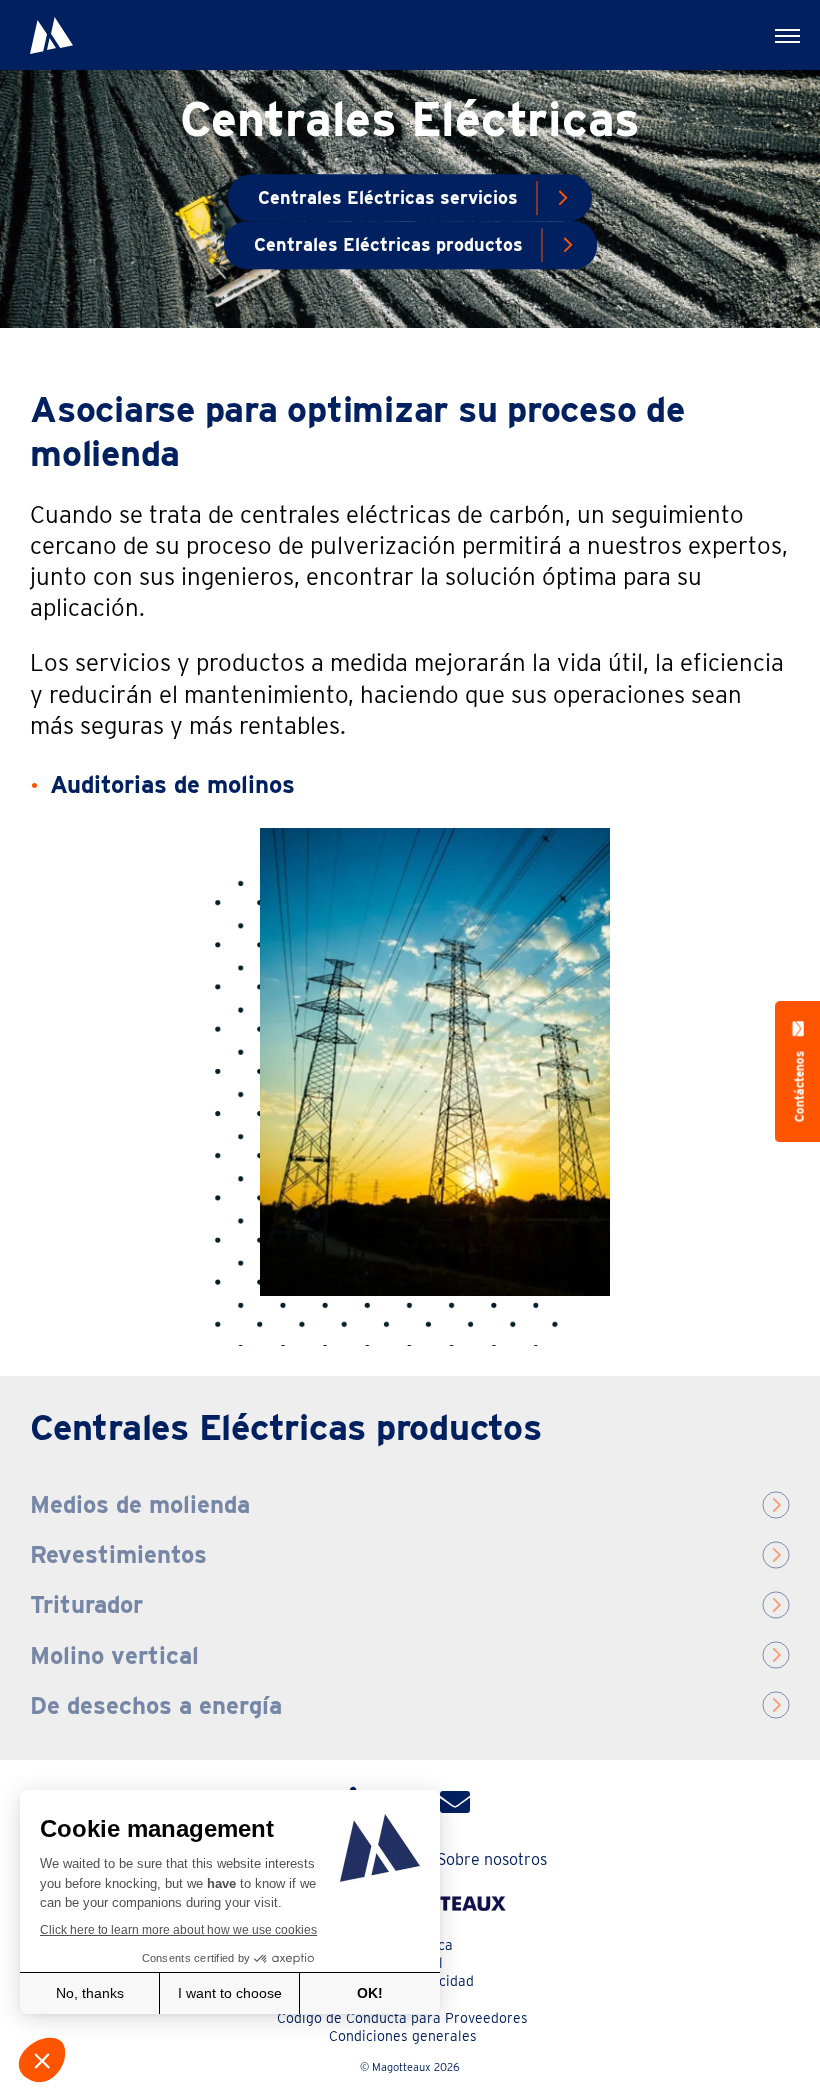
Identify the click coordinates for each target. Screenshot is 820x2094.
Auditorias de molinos (172, 784)
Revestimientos (118, 1554)
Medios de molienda (140, 1504)
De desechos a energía (156, 1705)
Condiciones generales (403, 2036)
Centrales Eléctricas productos (388, 245)
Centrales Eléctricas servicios (388, 197)
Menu (785, 35)
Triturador (86, 1604)
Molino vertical (114, 1655)
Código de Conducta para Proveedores (402, 2018)
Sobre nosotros (492, 1859)
